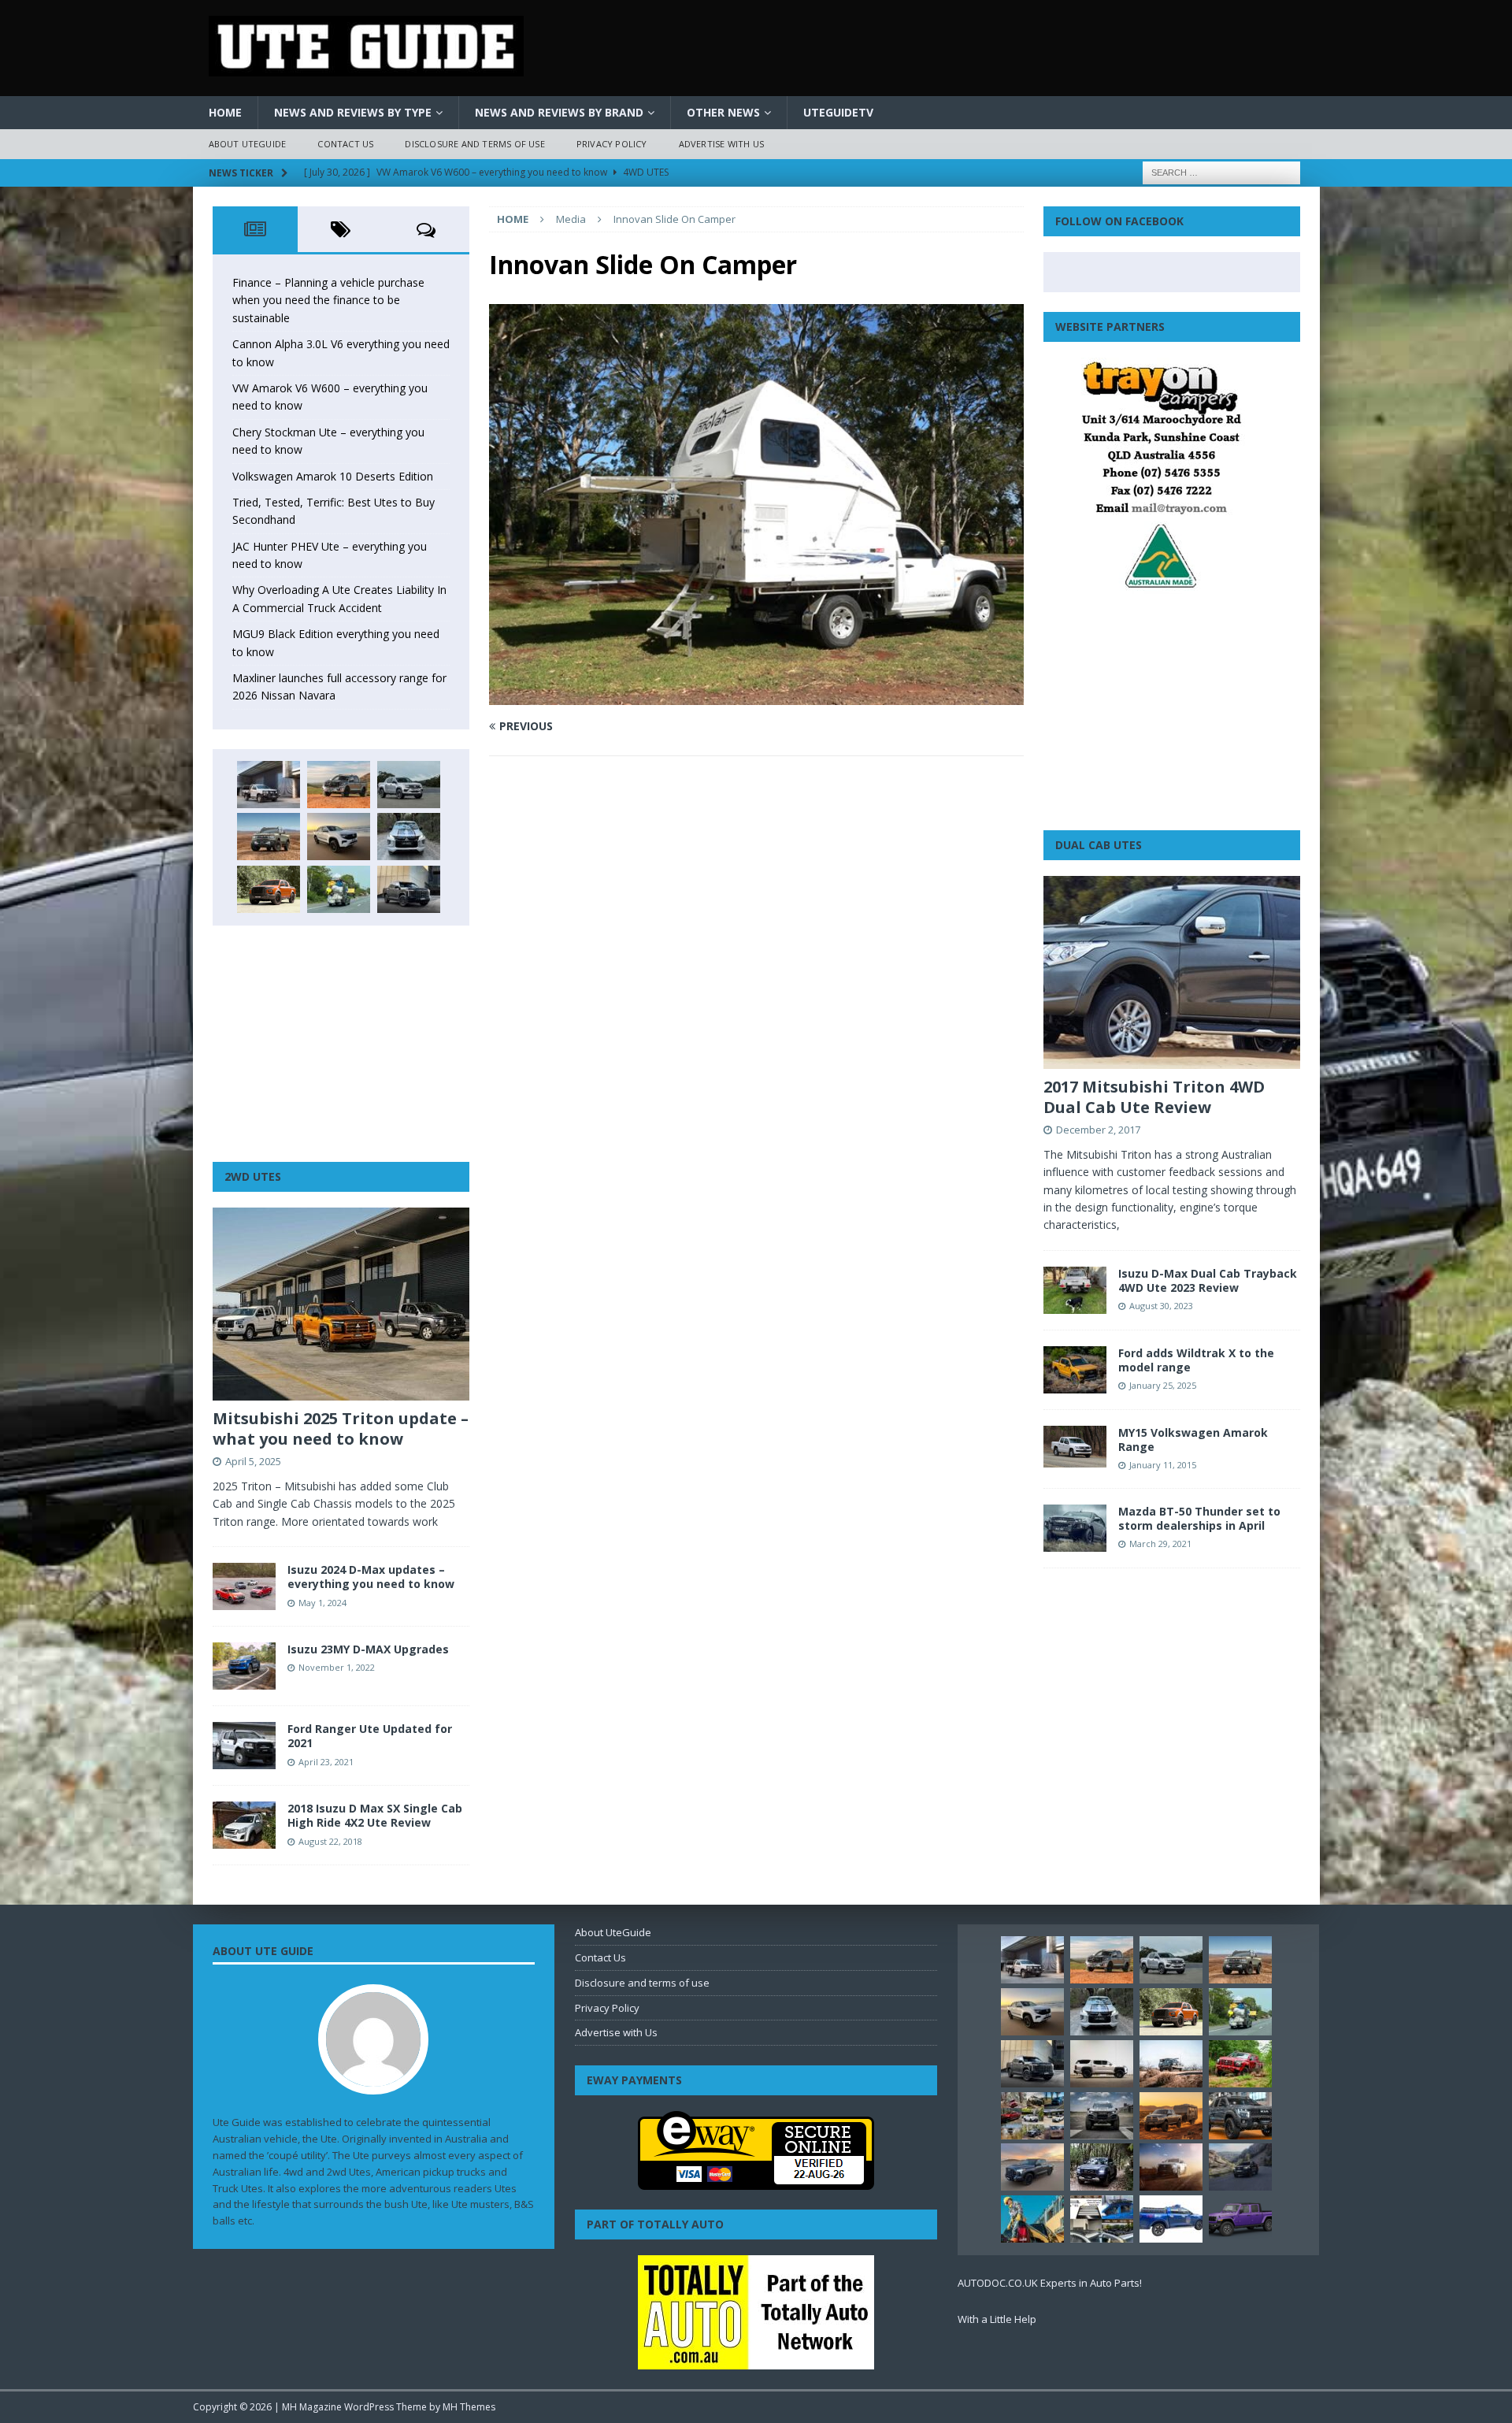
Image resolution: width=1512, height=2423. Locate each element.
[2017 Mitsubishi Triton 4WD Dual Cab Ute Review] (1172, 972)
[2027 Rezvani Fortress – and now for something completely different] (1102, 2116)
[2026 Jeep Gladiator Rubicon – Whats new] (1240, 2219)
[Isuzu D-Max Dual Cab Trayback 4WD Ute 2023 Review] (1075, 1290)
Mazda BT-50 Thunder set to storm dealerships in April (1199, 1518)
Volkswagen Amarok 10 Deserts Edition (333, 476)
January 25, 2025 (1163, 1385)
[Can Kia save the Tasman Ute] (1240, 2116)
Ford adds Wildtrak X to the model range (1196, 1360)
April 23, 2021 (326, 1762)
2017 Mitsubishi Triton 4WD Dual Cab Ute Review (1154, 1097)
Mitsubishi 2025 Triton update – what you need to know (341, 1429)
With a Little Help (997, 2319)
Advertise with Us (721, 144)
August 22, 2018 (330, 1841)
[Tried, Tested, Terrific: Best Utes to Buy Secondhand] (409, 837)
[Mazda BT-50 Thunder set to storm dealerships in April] (1075, 1528)
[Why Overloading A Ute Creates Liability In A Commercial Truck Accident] (339, 889)
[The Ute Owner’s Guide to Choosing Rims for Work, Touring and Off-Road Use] (1171, 2064)
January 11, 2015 (1163, 1465)
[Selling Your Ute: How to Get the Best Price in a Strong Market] (1032, 2116)
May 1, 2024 (322, 1603)
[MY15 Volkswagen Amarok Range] (1075, 1447)
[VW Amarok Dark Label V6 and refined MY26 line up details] (1240, 2167)
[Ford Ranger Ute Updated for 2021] (244, 1746)
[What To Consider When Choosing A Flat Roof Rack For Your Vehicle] (1102, 2219)
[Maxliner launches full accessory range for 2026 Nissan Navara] (1102, 2064)
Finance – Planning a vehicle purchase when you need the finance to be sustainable (328, 300)
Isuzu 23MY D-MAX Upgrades (368, 1649)
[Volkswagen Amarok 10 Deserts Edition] (339, 837)
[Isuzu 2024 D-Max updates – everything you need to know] (244, 1586)
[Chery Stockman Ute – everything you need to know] (269, 837)
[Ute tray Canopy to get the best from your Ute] (1171, 2219)
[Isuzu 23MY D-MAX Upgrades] (244, 1666)
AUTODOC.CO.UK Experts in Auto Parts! (1050, 2283)
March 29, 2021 (1160, 1544)
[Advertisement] (341, 1044)
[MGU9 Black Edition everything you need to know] (409, 889)
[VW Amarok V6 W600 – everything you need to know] (409, 785)
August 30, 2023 (1161, 1306)
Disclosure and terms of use (474, 144)
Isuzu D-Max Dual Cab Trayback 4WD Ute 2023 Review (1208, 1280)
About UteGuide (248, 144)
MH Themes (469, 2407)
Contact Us (345, 144)
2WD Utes (253, 1176)
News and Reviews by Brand (559, 112)
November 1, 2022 (337, 1667)
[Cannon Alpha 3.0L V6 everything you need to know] (339, 785)
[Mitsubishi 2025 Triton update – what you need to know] (341, 1304)
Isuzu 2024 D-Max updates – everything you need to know (371, 1577)
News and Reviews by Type (353, 112)
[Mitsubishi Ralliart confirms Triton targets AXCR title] (1240, 2064)
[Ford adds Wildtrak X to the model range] (1075, 1370)
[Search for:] (1221, 171)
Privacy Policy (612, 144)
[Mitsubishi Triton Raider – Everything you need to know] (1171, 2167)
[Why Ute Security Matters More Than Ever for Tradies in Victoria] (1032, 2219)
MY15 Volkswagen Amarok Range (1193, 1440)
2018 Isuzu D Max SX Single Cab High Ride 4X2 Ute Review (375, 1815)
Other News (723, 112)
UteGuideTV (838, 112)
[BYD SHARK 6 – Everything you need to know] (1102, 2167)
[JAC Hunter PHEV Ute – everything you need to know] (269, 889)
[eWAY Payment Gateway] (756, 2182)
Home (225, 112)
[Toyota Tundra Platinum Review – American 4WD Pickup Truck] (1032, 2167)
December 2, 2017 (1098, 1130)
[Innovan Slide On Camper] (756, 696)
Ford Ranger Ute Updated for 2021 (370, 1736)
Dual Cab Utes (1099, 845)
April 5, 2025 (253, 1461)
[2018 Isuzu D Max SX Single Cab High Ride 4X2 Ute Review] (244, 1825)
